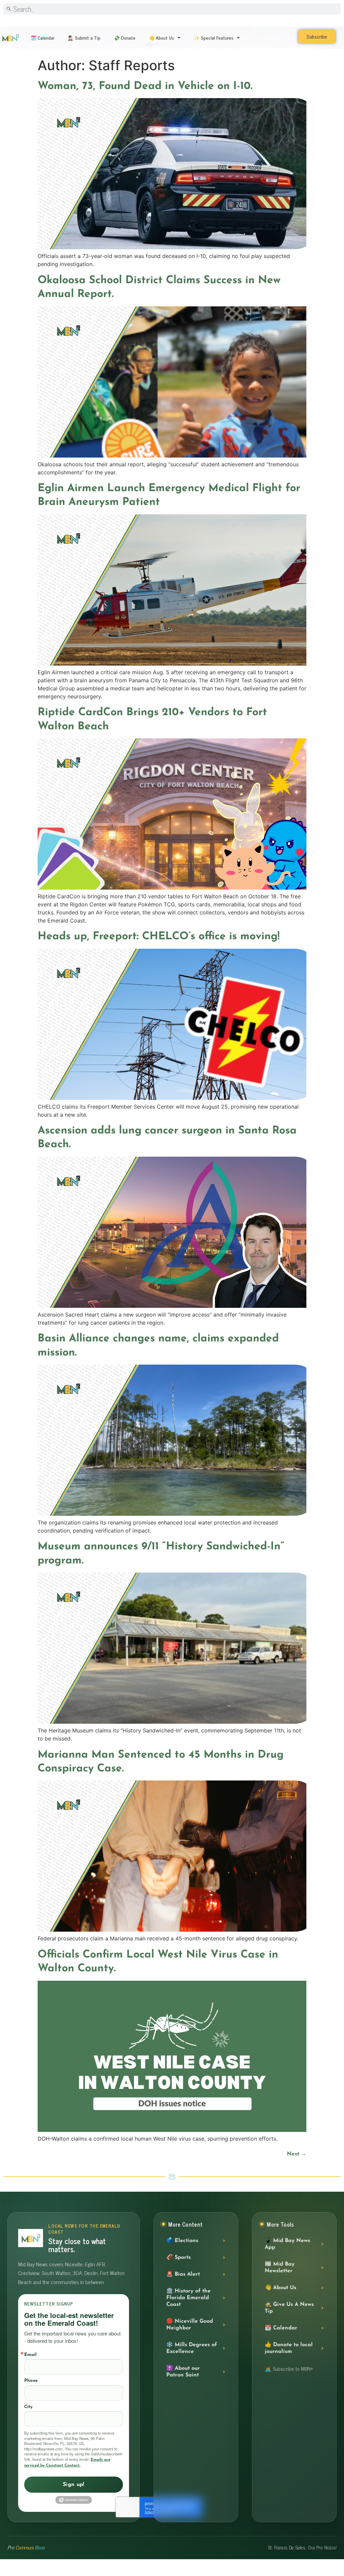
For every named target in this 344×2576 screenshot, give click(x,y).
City (28, 2407)
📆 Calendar (281, 2328)
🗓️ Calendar (42, 37)
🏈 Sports (179, 2258)
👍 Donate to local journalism (289, 2348)
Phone (31, 2381)
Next (297, 2154)
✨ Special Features (214, 37)
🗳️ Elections (182, 2241)
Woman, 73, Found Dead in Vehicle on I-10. (145, 86)
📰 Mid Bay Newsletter (280, 2268)
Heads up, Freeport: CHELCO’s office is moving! (159, 937)
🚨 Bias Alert (183, 2274)
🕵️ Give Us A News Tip (289, 2308)
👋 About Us (161, 37)
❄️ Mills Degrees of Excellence (192, 2348)
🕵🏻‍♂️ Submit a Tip (84, 37)
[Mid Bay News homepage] (31, 2238)
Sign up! (74, 2485)
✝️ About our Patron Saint (183, 2372)
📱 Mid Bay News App (287, 2244)
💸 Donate (125, 37)
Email (30, 2355)
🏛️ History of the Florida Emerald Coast (188, 2298)
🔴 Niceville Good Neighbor (190, 2325)
